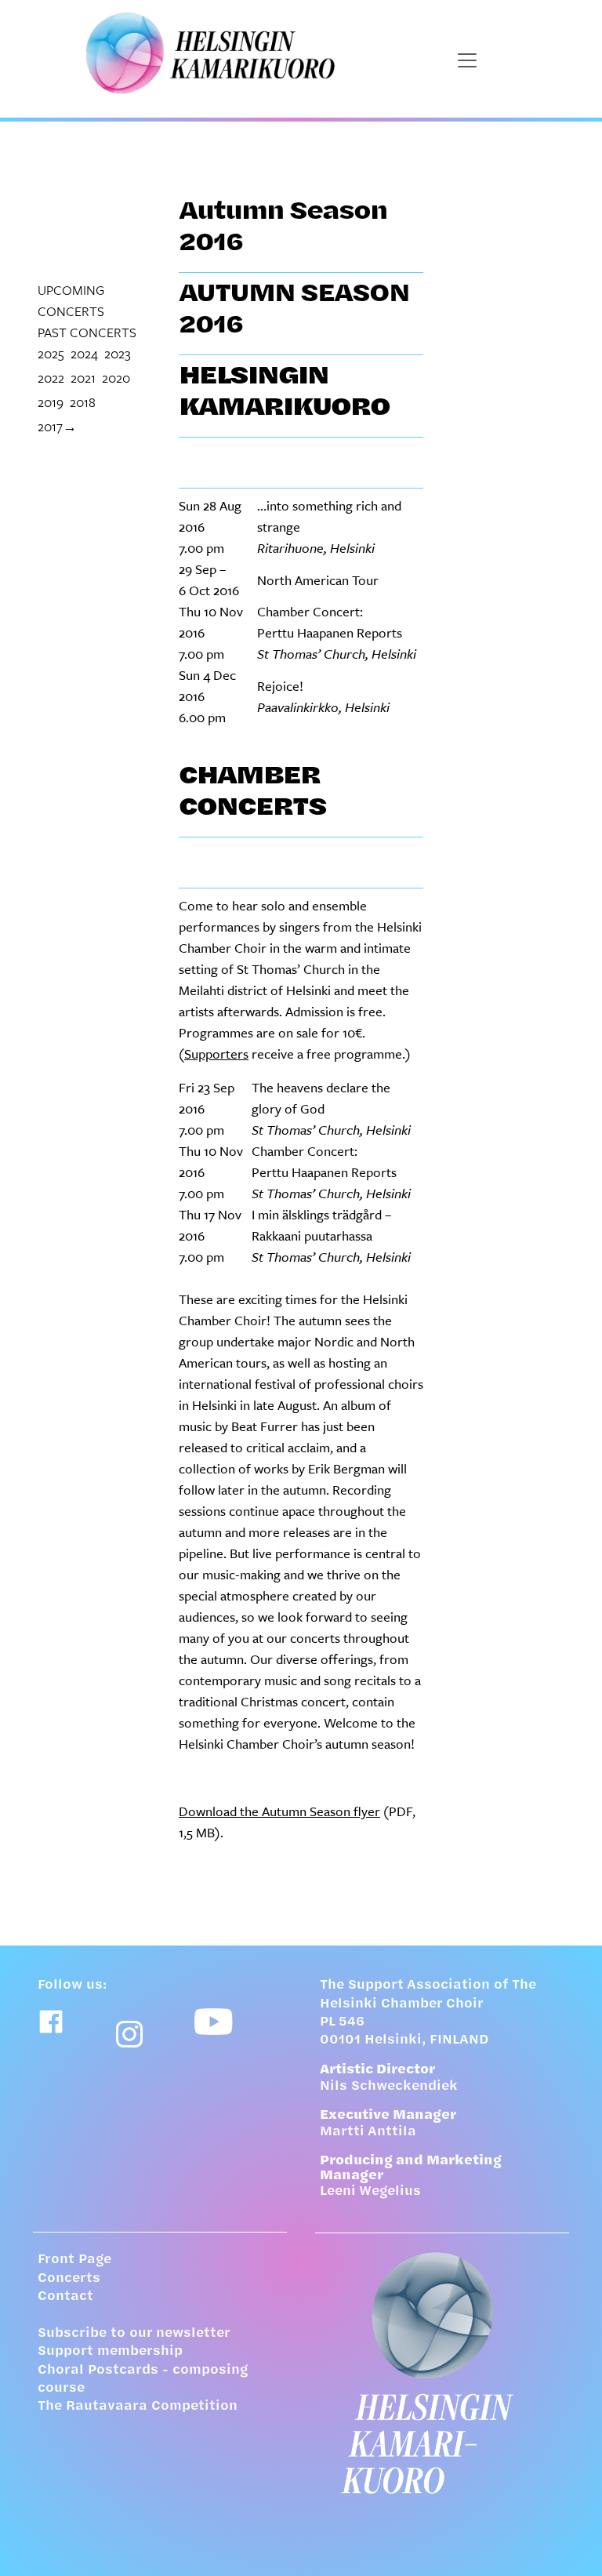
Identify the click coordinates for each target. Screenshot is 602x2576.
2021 (83, 378)
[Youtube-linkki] (214, 2022)
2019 (51, 402)
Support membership (110, 2352)
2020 (116, 378)
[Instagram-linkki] (129, 2034)
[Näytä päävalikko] (467, 60)
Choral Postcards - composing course (143, 2380)
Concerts (69, 2279)
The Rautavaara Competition (138, 2407)
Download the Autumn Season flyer (279, 1811)
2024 (84, 353)
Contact (65, 2297)
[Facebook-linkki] (51, 2022)
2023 (118, 353)
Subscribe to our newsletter (134, 2334)
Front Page (74, 2260)
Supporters (216, 1054)
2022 (51, 378)
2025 (51, 353)
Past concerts (87, 332)
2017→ (57, 426)
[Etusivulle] (442, 2373)
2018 (83, 402)
